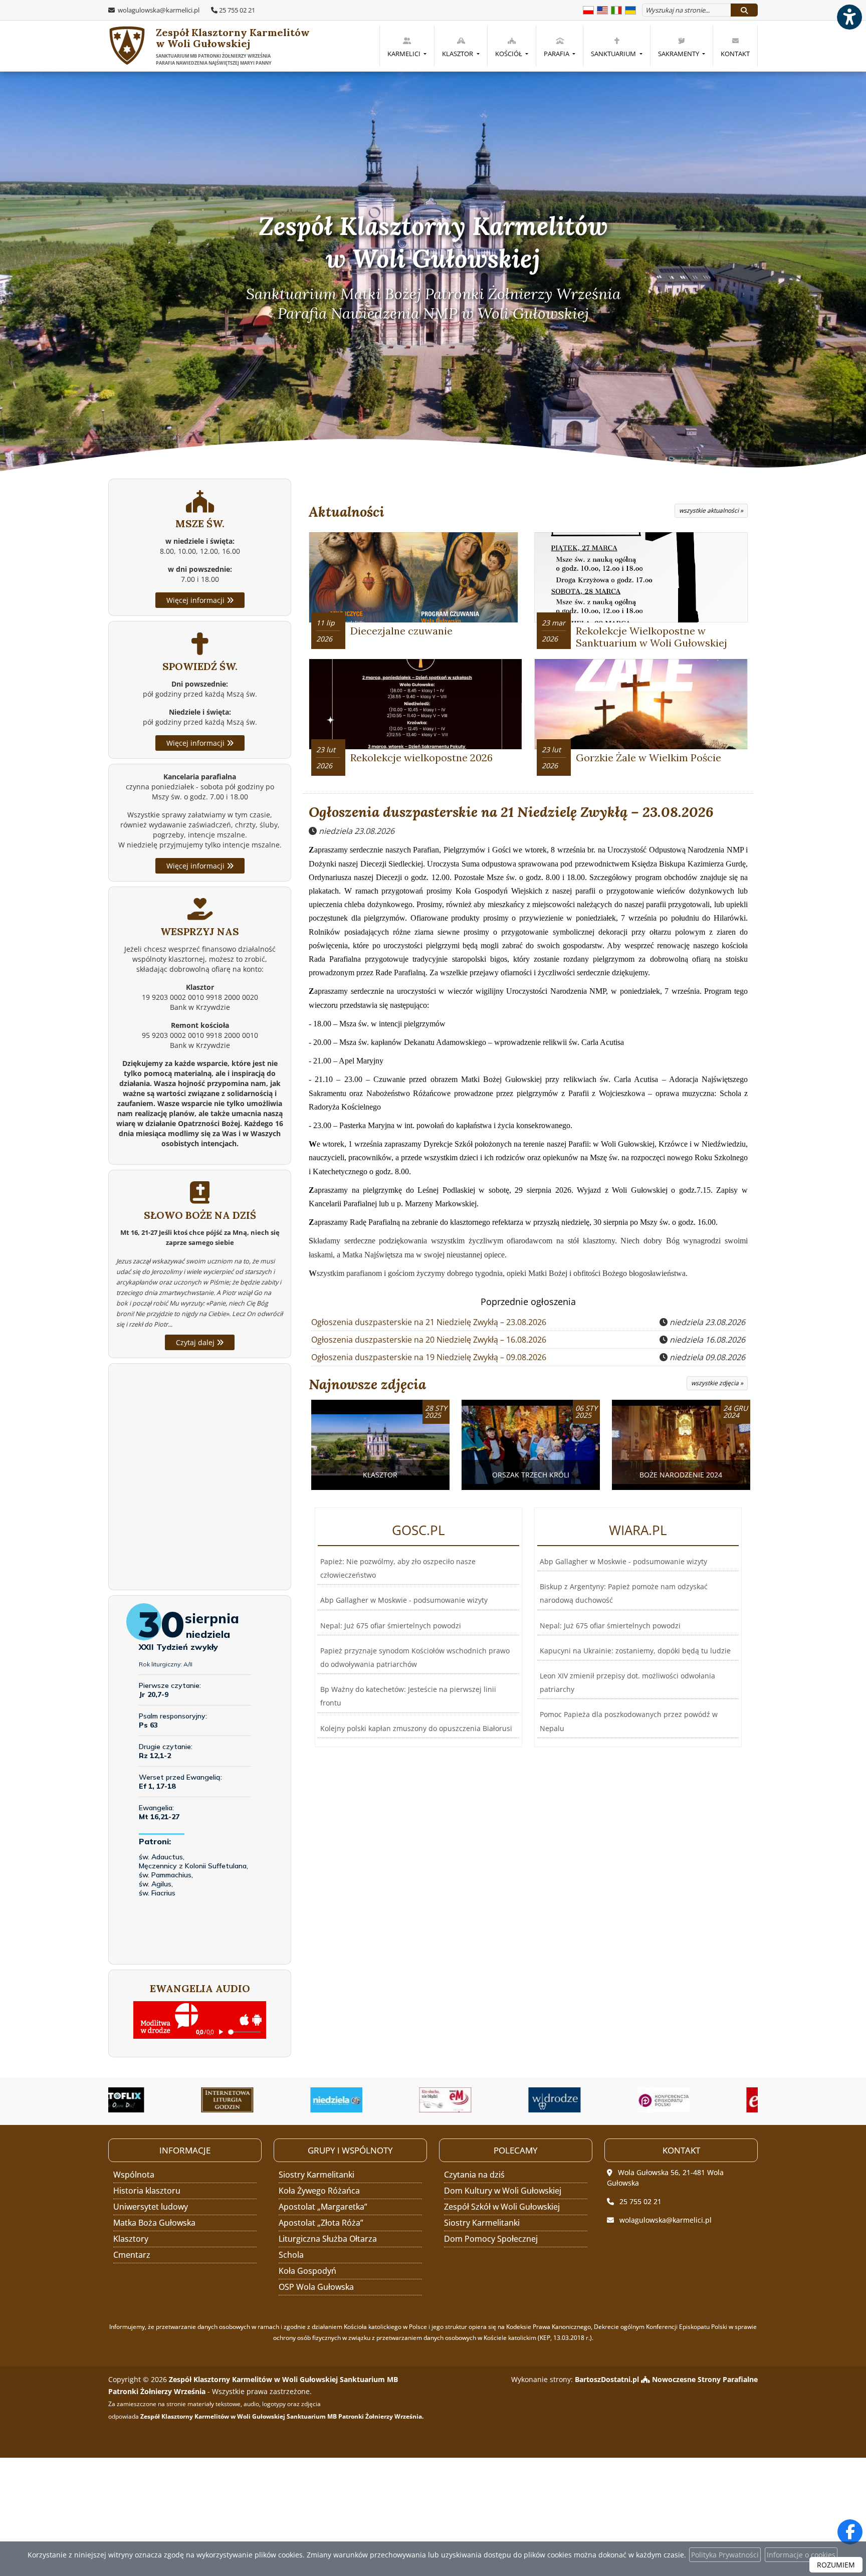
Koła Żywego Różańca (319, 2191)
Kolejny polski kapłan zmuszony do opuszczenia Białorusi (416, 1728)
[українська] (630, 9)
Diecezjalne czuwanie (401, 631)
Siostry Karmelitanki (316, 2175)
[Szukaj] (744, 10)
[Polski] (588, 9)
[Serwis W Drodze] (488, 2100)
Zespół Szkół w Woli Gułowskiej (502, 2207)
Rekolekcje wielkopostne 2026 (421, 758)
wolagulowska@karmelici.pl (158, 10)
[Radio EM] (379, 2100)
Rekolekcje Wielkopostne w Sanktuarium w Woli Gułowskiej (652, 637)
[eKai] (706, 2100)
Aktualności (347, 512)
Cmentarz (132, 2255)
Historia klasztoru (147, 2191)
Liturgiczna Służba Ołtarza (328, 2239)
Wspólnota (134, 2175)
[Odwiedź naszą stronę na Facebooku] (850, 2532)
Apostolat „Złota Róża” (321, 2223)
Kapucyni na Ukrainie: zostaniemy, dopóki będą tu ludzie (635, 1651)
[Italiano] (616, 9)
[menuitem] (407, 46)
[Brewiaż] (161, 2100)
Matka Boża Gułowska (154, 2223)
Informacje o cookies (801, 2555)
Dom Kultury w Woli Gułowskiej (503, 2191)
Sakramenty (679, 54)
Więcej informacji (196, 600)
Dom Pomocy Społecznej (491, 2239)
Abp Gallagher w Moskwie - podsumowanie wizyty (404, 1600)
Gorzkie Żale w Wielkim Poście (648, 758)
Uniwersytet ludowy (151, 2207)
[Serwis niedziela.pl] (270, 2100)
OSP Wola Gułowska (316, 2287)
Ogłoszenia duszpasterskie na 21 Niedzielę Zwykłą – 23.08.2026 (511, 812)
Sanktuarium (614, 54)
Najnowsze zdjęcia (367, 1384)
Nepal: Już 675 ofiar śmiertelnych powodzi (391, 1626)
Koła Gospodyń (307, 2271)
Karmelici (405, 54)
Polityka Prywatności (725, 2555)
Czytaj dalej (196, 1342)
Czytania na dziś (474, 2175)
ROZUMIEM (836, 2565)
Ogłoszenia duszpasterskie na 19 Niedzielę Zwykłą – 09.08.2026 (429, 1357)
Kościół (509, 54)
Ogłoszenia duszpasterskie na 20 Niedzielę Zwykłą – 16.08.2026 (429, 1340)
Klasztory (131, 2239)
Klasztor (458, 54)
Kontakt (735, 54)
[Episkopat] (597, 2100)
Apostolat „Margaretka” (323, 2207)
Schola (291, 2255)
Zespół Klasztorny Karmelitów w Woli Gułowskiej (233, 46)
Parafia (557, 54)
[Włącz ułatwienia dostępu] (849, 17)
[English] (602, 9)
